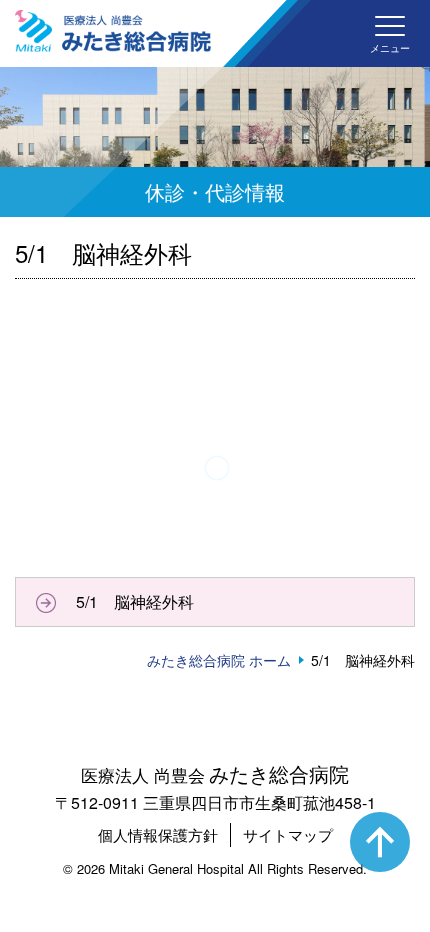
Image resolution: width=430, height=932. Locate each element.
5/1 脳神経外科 (135, 601)
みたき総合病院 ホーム (219, 660)
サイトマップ (288, 834)
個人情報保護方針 (158, 834)
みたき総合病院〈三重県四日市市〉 (113, 31)
